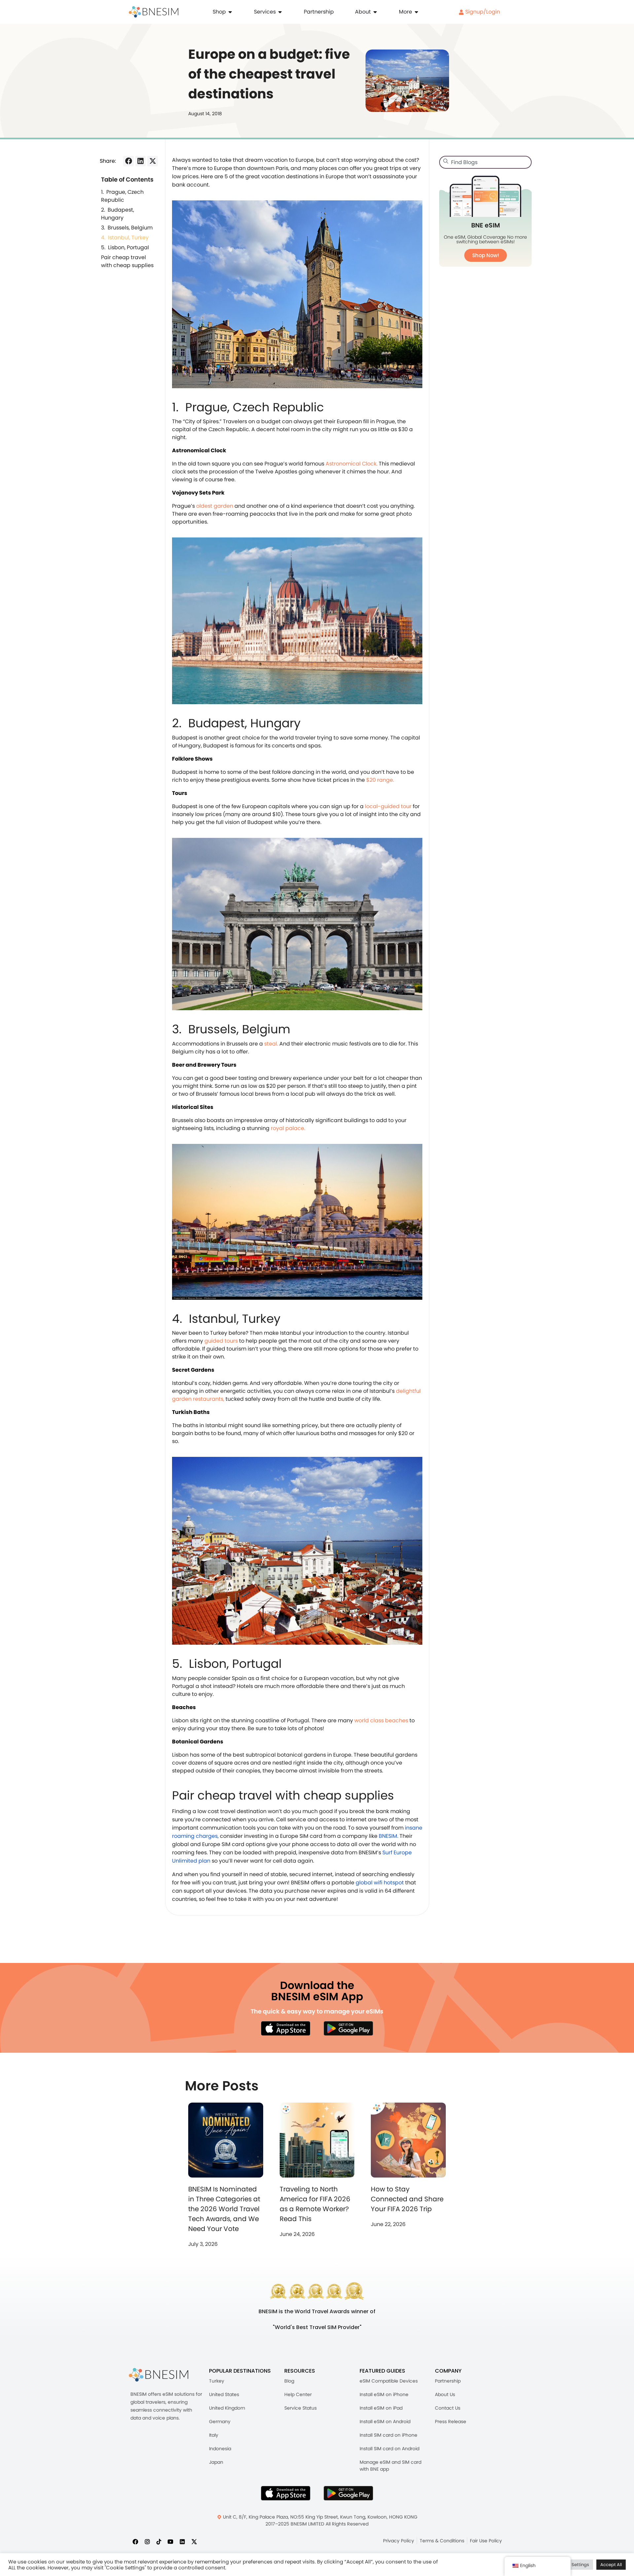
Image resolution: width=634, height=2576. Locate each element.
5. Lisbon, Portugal (125, 247)
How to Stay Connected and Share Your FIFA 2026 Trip (407, 2199)
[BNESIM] (158, 2375)
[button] (128, 161)
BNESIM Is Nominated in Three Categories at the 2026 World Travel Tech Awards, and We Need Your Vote (224, 2209)
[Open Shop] (230, 12)
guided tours (221, 1341)
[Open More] (416, 12)
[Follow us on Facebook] (135, 2541)
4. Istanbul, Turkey (125, 238)
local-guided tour (388, 806)
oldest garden (215, 506)
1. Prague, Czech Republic (122, 196)
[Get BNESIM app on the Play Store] (348, 2028)
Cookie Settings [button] (573, 2565)
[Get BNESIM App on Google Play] (348, 2493)
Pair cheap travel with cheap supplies (127, 261)
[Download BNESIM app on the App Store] (286, 2028)
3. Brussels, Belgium (127, 228)
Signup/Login (482, 12)
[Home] (154, 12)
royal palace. (288, 1128)
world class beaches (381, 1720)
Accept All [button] (611, 2565)
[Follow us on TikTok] (159, 2541)
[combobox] (485, 162)
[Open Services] (280, 12)
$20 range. (380, 780)
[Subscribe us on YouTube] (170, 2541)
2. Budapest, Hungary (118, 214)
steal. (271, 1044)
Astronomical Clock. (352, 464)
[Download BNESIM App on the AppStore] (286, 2493)
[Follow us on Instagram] (147, 2541)
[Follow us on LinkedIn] (182, 2541)
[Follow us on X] (194, 2541)
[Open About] (375, 12)
